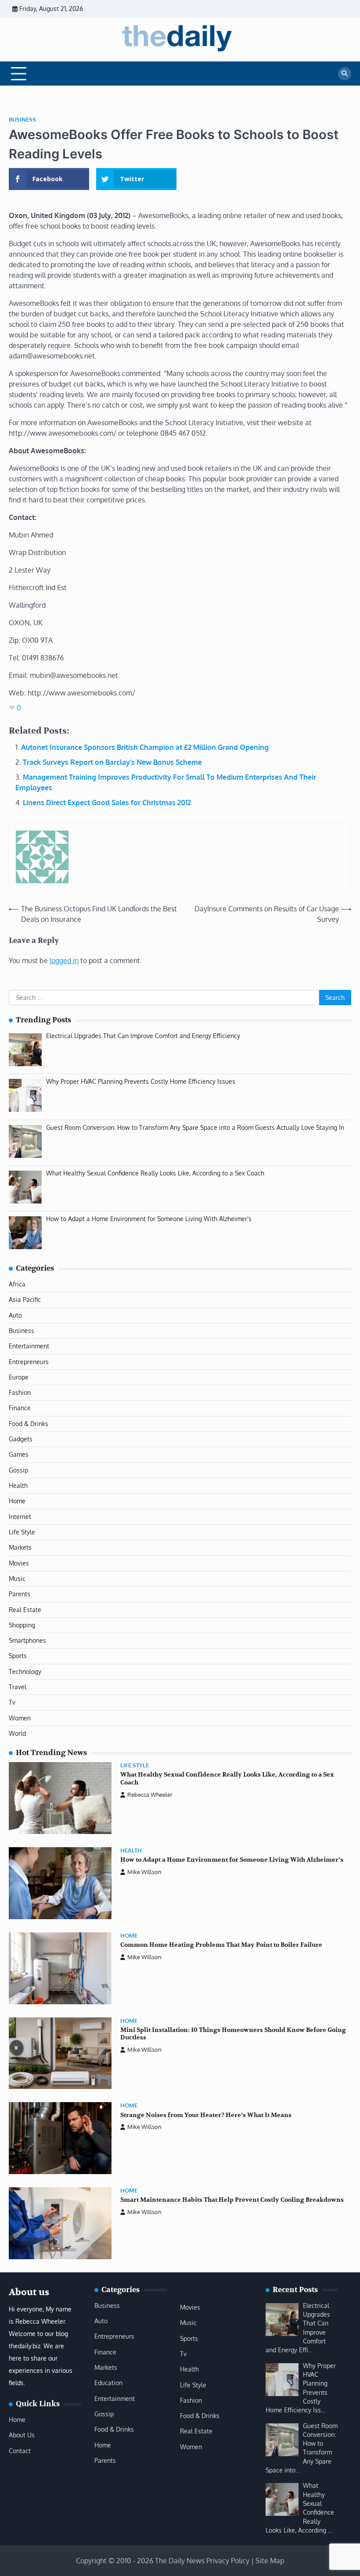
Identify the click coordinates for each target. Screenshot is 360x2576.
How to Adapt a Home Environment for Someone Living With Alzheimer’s (232, 1860)
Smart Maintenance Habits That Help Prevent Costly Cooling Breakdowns (232, 2200)
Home (17, 1501)
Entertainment (29, 1346)
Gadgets (21, 1439)
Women (20, 1718)
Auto (15, 1315)
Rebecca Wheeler (150, 1795)
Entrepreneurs (29, 1362)
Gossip (18, 1470)
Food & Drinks (29, 1424)
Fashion (20, 1392)
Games (19, 1454)
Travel (18, 1687)
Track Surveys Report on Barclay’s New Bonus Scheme (112, 762)
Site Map (270, 2561)
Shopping (22, 1625)
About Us (22, 2435)
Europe (19, 1377)
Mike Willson (144, 1872)
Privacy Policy (228, 2561)
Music (17, 1578)
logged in (64, 960)
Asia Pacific (25, 1299)
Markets (20, 1547)
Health (18, 1485)
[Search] (345, 74)
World (17, 1733)
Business (22, 120)
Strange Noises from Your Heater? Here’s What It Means (206, 2115)
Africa (17, 1284)
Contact (20, 2451)
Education (108, 2383)
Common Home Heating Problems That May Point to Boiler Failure (221, 1945)
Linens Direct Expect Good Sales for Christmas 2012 (107, 803)
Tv (12, 1702)
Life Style (22, 1532)
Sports (18, 1656)
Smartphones (27, 1640)
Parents (20, 1594)
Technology (25, 1671)
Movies (19, 1563)
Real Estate (25, 1610)
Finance (20, 1408)
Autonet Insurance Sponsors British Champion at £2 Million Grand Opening (145, 747)
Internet (20, 1517)
